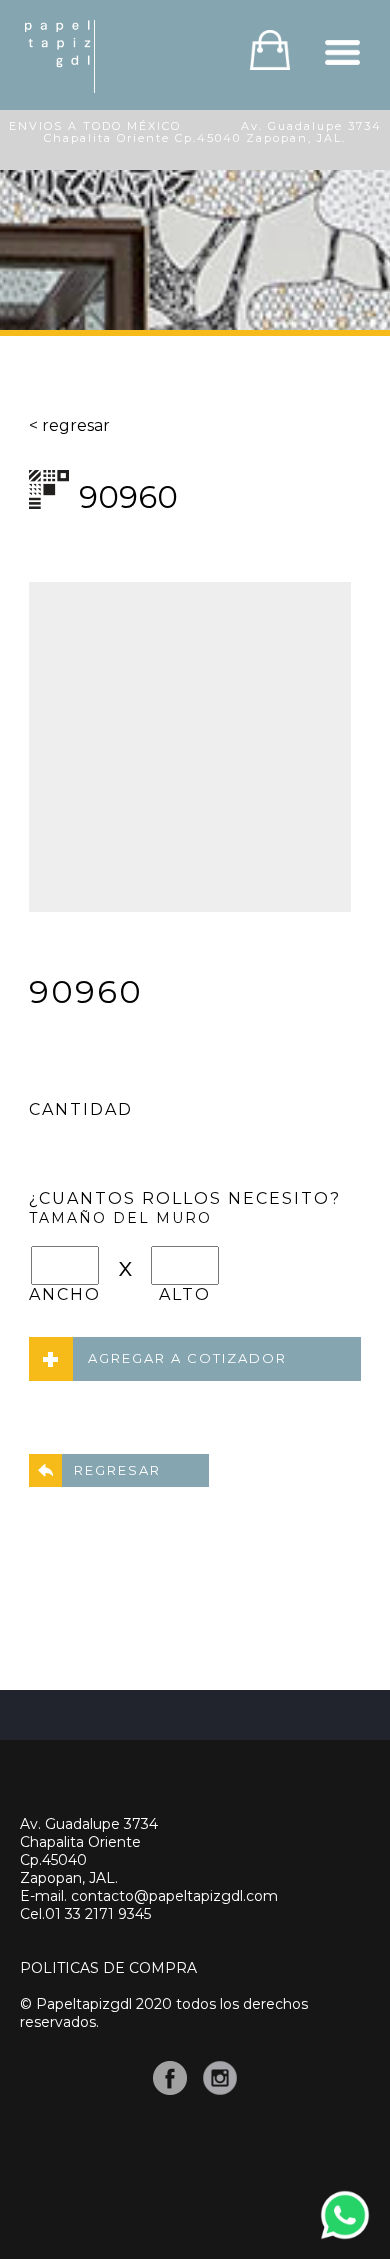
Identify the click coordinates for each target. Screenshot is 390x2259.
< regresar (69, 425)
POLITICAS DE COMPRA (108, 1968)
